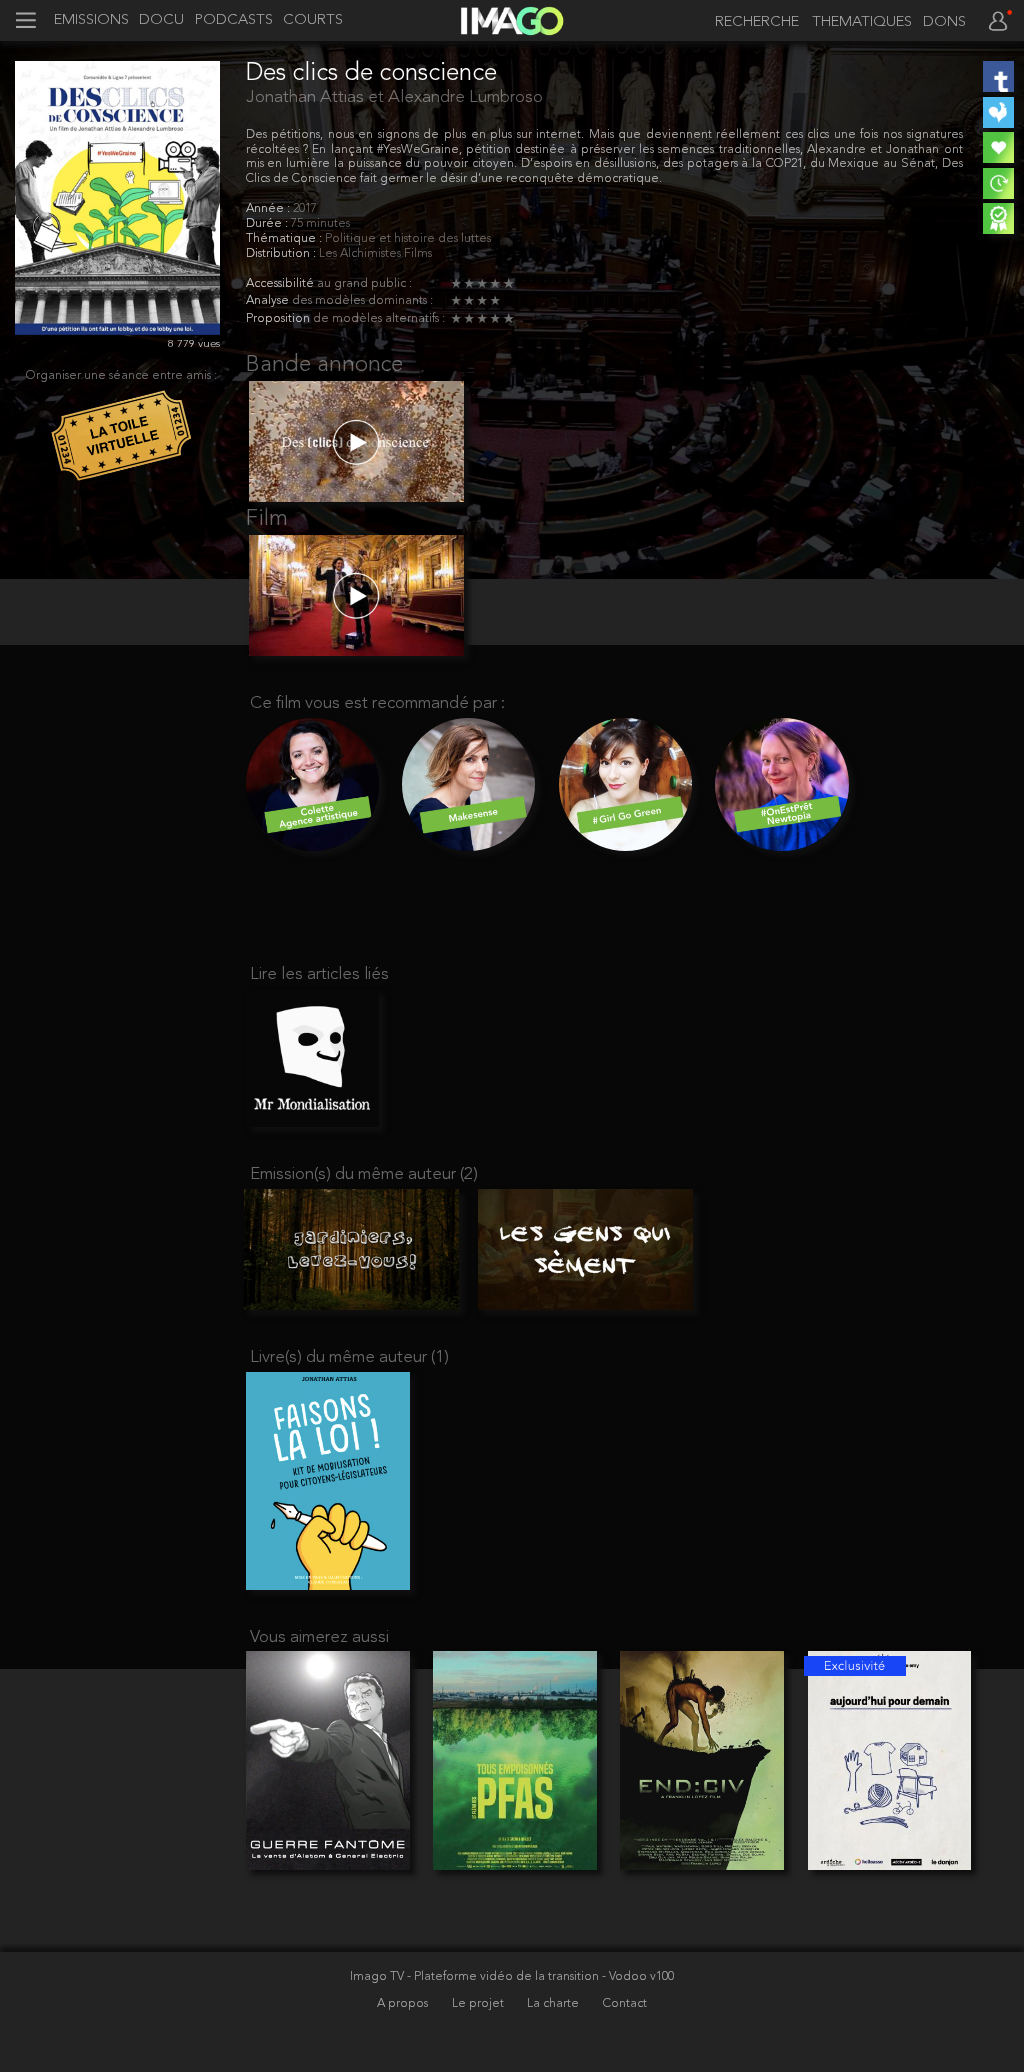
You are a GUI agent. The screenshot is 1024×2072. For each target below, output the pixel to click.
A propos (404, 2004)
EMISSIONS (91, 21)
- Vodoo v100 (638, 1977)
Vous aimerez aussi (319, 1637)
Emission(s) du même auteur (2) (364, 1174)
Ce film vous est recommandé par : (377, 703)
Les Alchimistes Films (375, 254)
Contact (625, 2004)
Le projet (479, 2004)
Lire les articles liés (319, 974)
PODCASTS (234, 21)
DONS (944, 23)
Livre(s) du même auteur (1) (349, 1357)
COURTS (313, 21)
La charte (554, 2004)
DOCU (161, 21)
